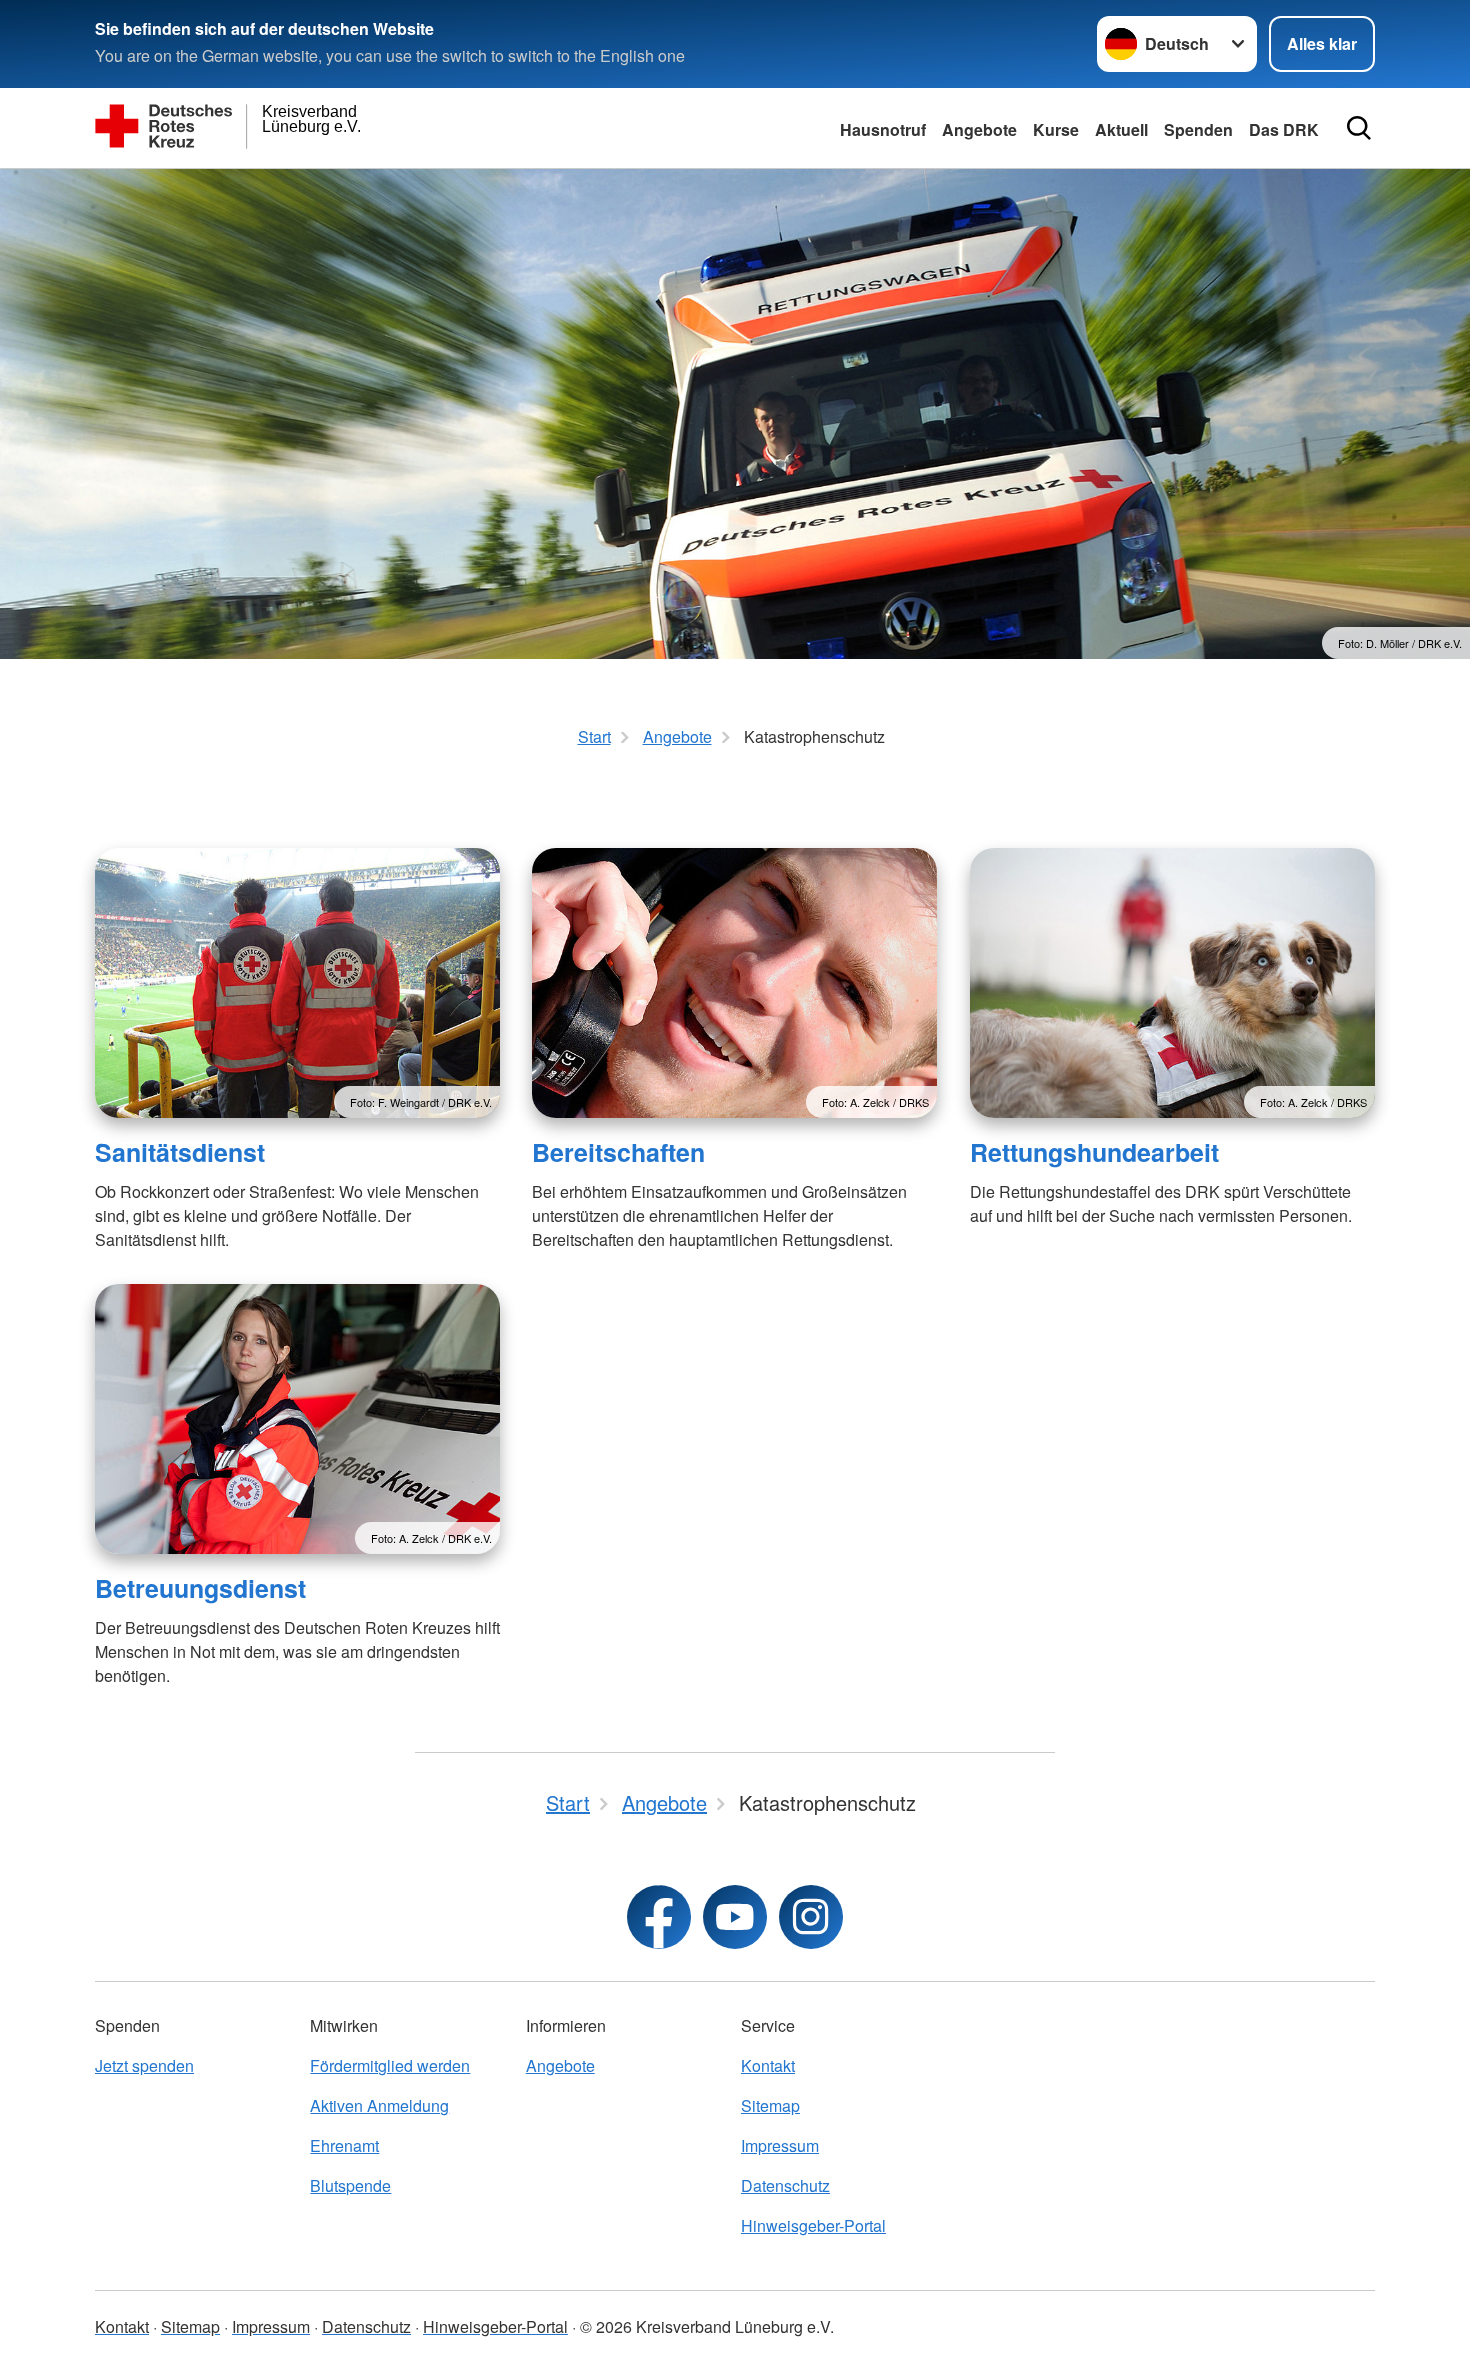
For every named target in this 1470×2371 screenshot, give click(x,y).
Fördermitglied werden (390, 2065)
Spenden (1198, 129)
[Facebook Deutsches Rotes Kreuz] (659, 1917)
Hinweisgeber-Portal (813, 2225)
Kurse (1056, 129)
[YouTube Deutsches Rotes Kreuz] (735, 1917)
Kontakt (768, 2065)
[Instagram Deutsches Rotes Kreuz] (811, 1917)
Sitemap (770, 2105)
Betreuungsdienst (200, 1588)
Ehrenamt (344, 2145)
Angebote (979, 129)
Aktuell (1121, 129)
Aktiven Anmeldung (379, 2105)
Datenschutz (785, 2185)
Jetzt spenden (144, 2065)
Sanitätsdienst (180, 1152)
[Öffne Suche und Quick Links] (1359, 128)
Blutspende (350, 2185)
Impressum (780, 2145)
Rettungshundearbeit (1094, 1152)
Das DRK (1284, 129)
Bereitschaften (618, 1152)
